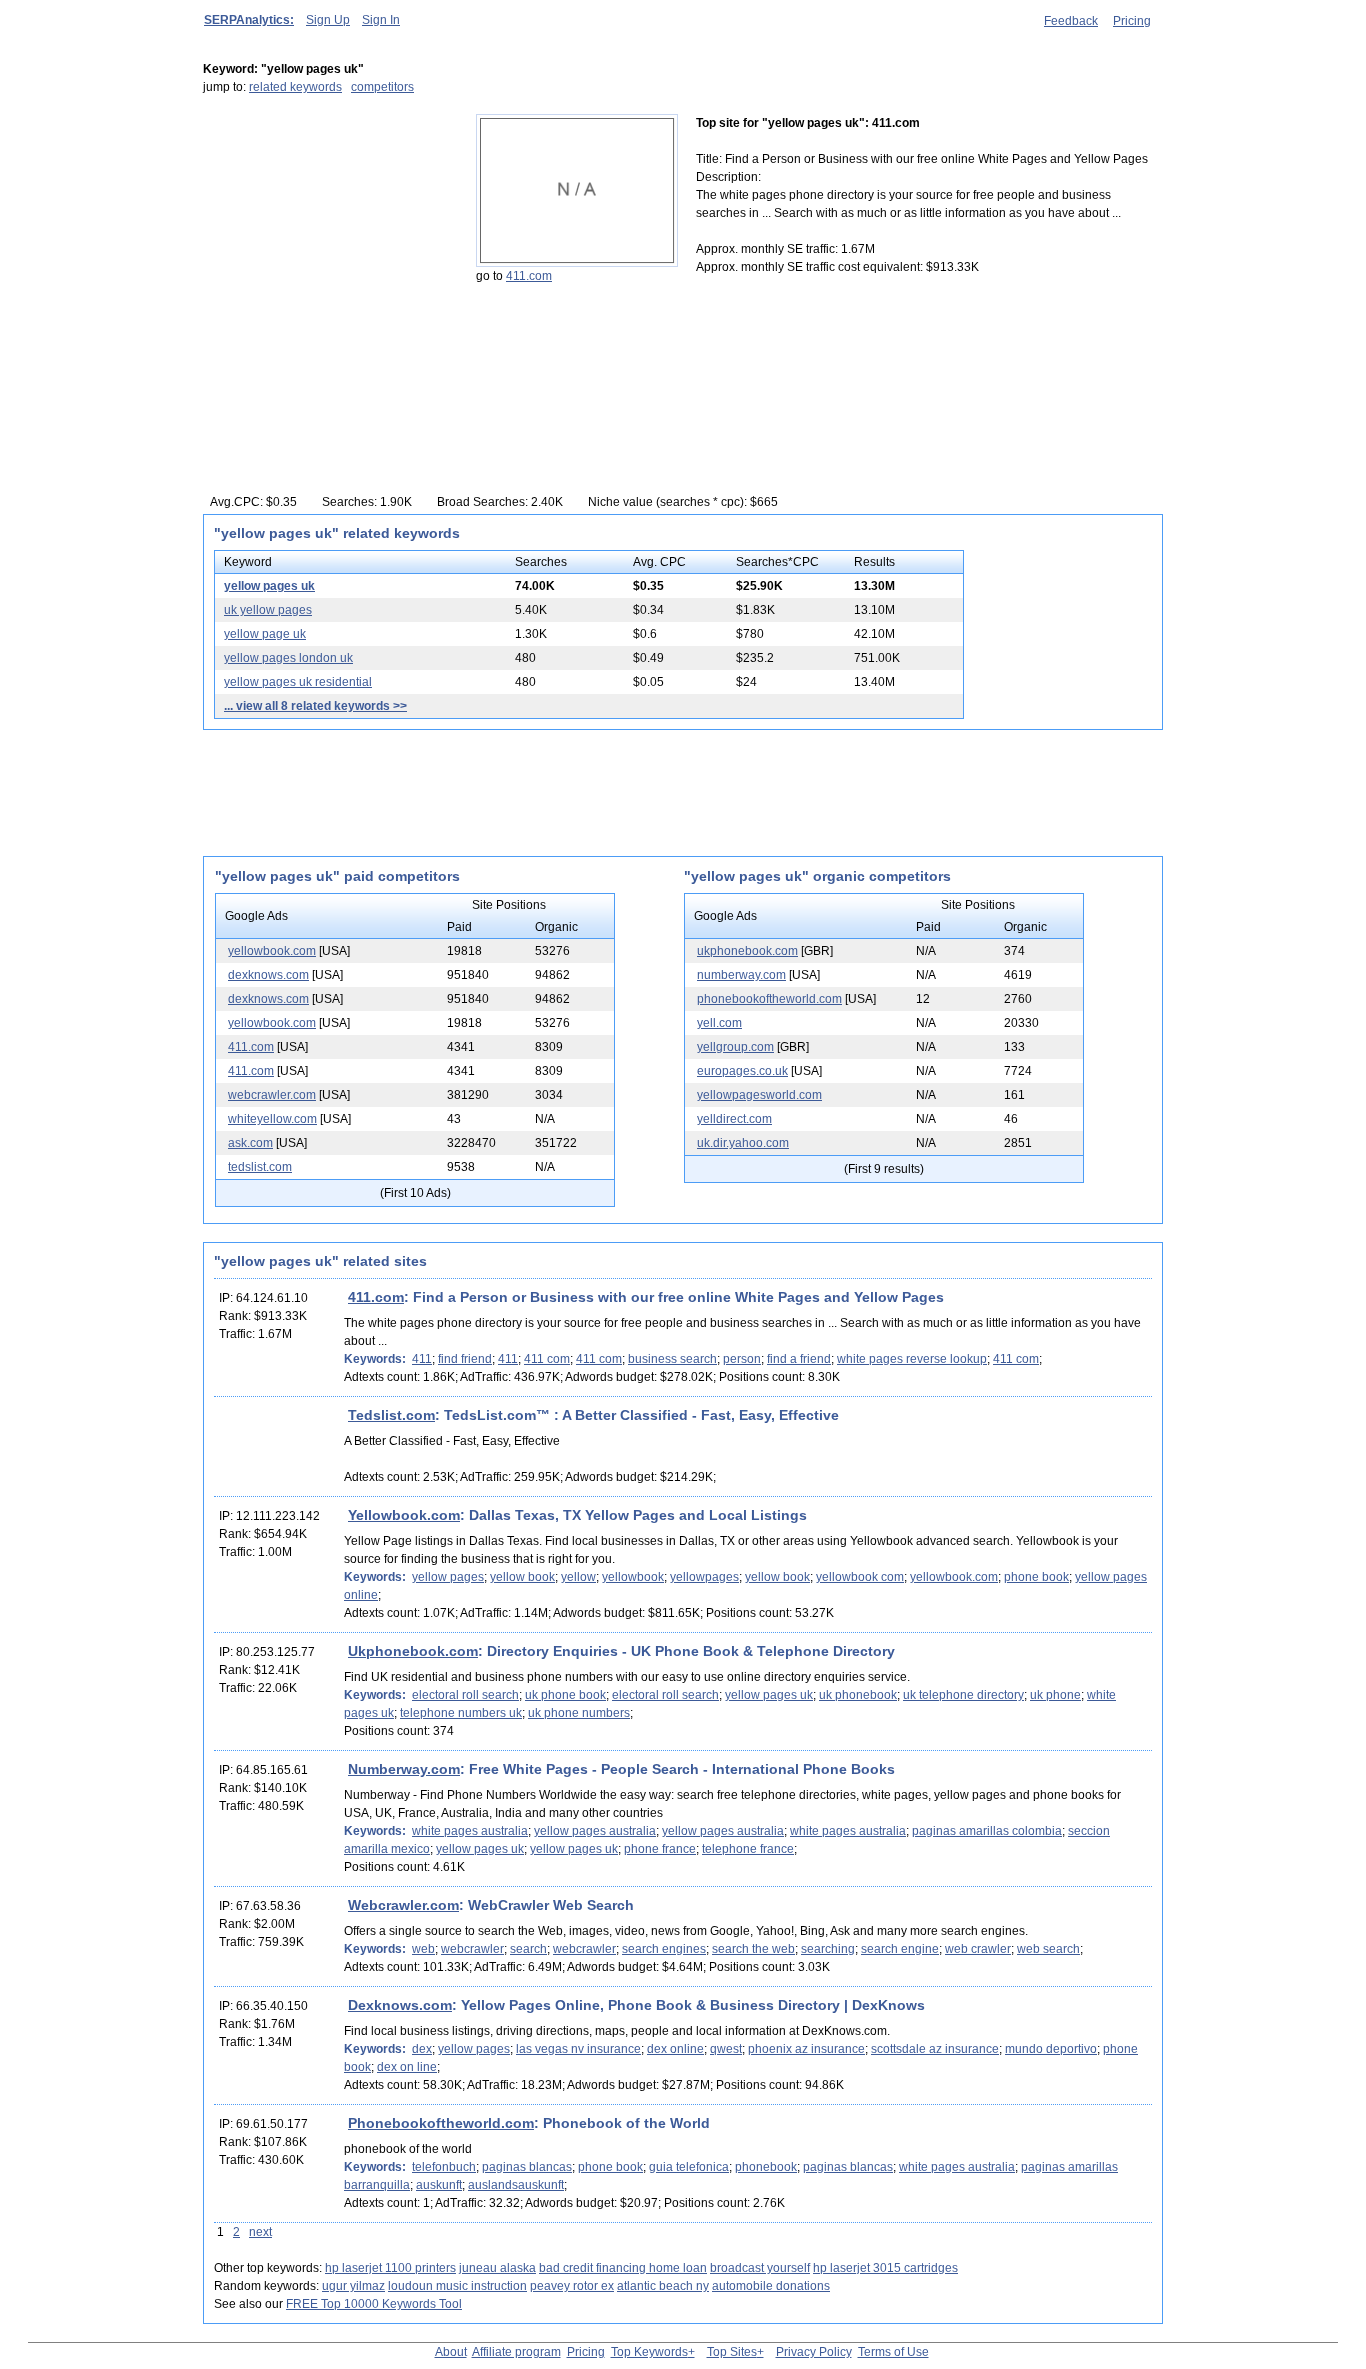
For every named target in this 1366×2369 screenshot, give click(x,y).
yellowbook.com (272, 951)
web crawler (978, 1949)
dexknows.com (268, 975)
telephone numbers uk (461, 1713)
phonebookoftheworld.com (769, 999)
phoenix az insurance (806, 2049)
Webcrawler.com (403, 1905)
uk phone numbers (579, 1713)
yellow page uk (265, 634)
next (260, 2232)
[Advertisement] (328, 239)
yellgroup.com (735, 1047)
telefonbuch (444, 2167)
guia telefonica (689, 2167)
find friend (465, 1359)
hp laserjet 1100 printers (390, 2268)
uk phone (1055, 1695)
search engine (900, 1949)
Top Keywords (649, 2352)
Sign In (381, 20)
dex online (675, 2049)
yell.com (719, 1023)
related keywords (295, 87)
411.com (529, 276)
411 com (547, 1359)
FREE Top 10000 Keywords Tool (374, 2304)
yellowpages (704, 1577)
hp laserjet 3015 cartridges (885, 2268)
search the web (753, 1949)
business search (672, 1359)
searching (828, 1949)
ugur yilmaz (353, 2286)
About (451, 2352)
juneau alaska (497, 2268)
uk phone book (565, 1695)
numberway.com (741, 975)
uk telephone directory (963, 1695)
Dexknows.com (400, 2005)
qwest (726, 2049)
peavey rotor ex (572, 2286)
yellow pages (448, 1577)
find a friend (799, 1359)
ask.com (250, 1143)
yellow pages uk (269, 586)
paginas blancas (527, 2167)
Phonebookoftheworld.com (441, 2123)
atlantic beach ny (663, 2286)
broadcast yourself (760, 2268)
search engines (664, 1949)
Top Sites (732, 2352)
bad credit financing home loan (623, 2268)
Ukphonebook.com (413, 1651)
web (423, 1949)
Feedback (1071, 21)
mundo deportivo (1051, 2049)
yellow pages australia (595, 1831)
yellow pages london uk (288, 658)
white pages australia (470, 1831)
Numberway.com (404, 1769)
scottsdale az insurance (935, 2049)
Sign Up (328, 20)
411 (422, 1359)
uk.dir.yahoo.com (743, 1143)
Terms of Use (893, 2352)
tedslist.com (260, 1167)
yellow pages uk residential (298, 682)
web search (1048, 1949)
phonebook (766, 2167)
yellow (578, 1577)
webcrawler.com (272, 1095)
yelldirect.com (734, 1119)
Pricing (1132, 21)
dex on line (407, 2067)
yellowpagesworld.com (759, 1095)
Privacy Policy (814, 2352)
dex (422, 2049)
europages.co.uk (742, 1071)
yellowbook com (860, 1577)
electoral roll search (465, 1695)
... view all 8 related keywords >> (315, 706)
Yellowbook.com (404, 1515)
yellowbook (633, 1577)
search (528, 1949)
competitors (382, 87)
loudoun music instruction (457, 2286)
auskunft (439, 2185)
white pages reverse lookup (912, 1359)
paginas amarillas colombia (987, 1831)
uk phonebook (858, 1695)
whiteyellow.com (272, 1119)
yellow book (522, 1577)
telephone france (748, 1849)
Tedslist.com (391, 1415)
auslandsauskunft (516, 2185)
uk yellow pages (268, 610)
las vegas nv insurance (578, 2049)
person (742, 1359)
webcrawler (472, 1949)
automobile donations (771, 2286)
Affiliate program (516, 2352)
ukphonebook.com (747, 951)
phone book (1036, 1577)
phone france (660, 1849)
